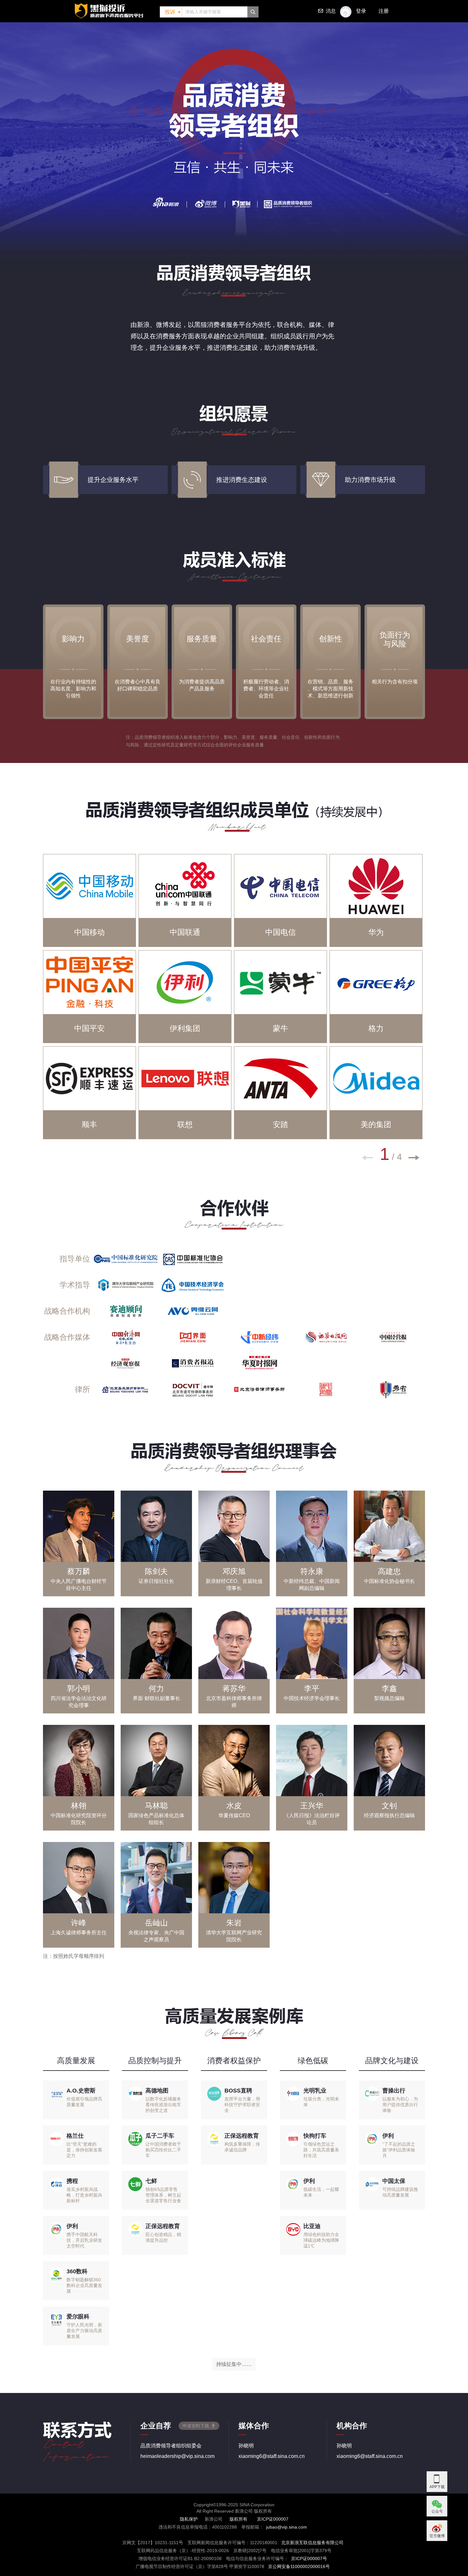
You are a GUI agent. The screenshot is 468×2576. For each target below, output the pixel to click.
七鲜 (151, 2181)
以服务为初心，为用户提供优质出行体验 (400, 2105)
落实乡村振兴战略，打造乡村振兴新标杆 (84, 2195)
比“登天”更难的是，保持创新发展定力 (84, 2150)
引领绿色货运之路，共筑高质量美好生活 (321, 2150)
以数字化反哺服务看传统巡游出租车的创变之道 (163, 2105)
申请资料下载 (196, 2426)
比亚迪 (312, 2226)
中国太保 (394, 2181)
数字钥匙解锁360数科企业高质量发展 (84, 2285)
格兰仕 (75, 2136)
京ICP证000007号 (309, 2558)
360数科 (77, 2271)
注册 (384, 11)
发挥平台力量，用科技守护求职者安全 (242, 2105)
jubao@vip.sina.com (287, 2527)
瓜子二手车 (160, 2136)
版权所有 (238, 2519)
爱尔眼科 (78, 2317)
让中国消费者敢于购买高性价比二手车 (163, 2150)
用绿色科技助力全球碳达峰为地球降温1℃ (321, 2240)
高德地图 (157, 2091)
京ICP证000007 (273, 2519)
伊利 (72, 2226)
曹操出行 (394, 2091)
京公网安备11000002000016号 (299, 2566)
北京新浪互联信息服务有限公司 (312, 2543)
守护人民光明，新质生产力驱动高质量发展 (84, 2331)
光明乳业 (315, 2091)
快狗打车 (315, 2136)
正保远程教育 (163, 2226)
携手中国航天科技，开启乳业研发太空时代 (84, 2240)
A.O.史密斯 (81, 2091)
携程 (72, 2181)
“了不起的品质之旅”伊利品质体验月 (399, 2150)
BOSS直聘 (238, 2091)
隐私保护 (189, 2519)
